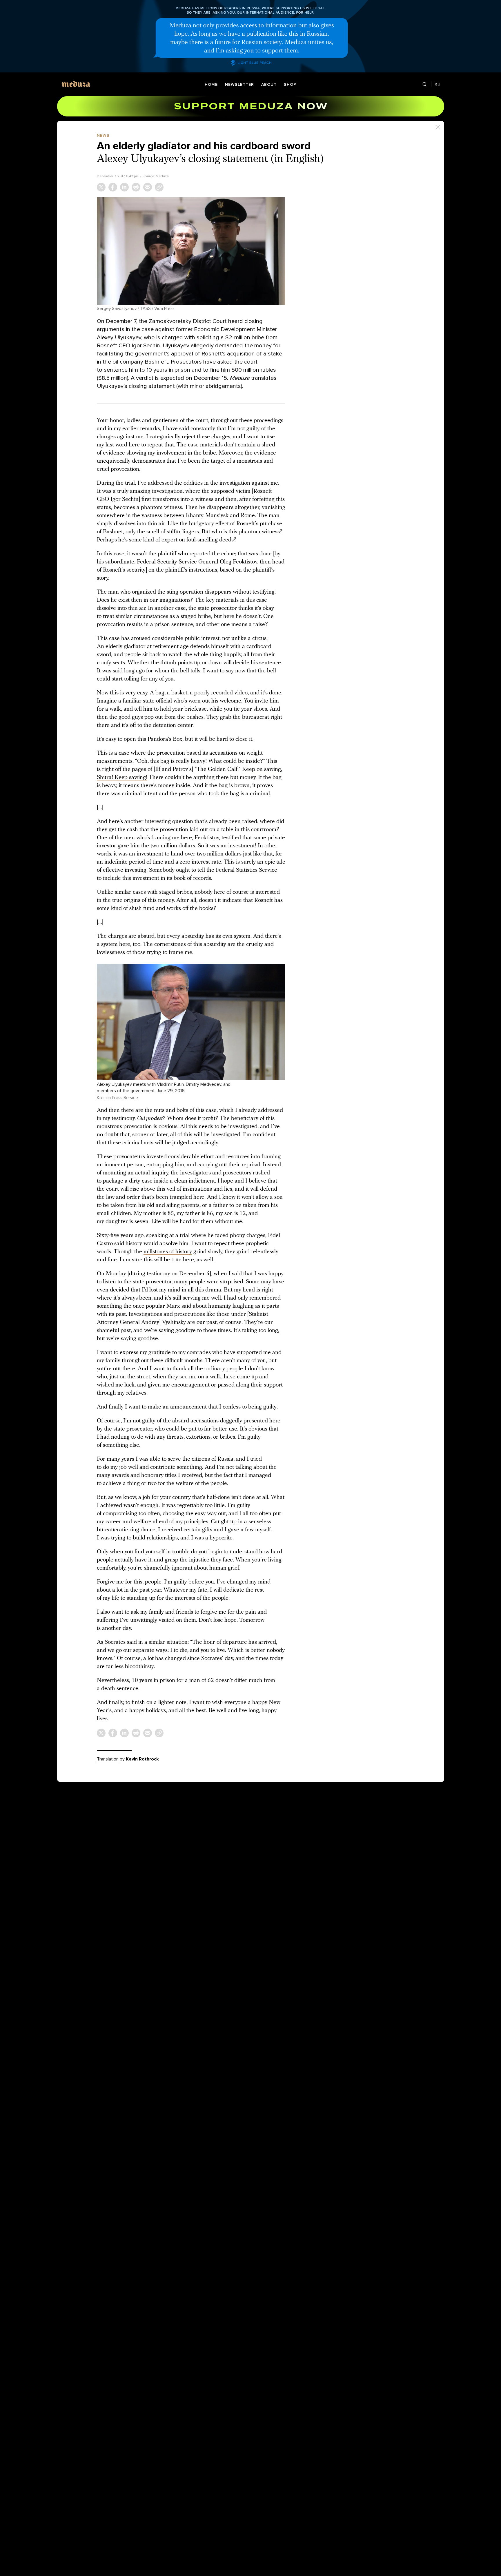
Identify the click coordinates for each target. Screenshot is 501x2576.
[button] (191, 251)
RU (438, 84)
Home (211, 84)
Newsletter (239, 84)
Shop (290, 84)
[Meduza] (76, 84)
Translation (108, 1759)
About (269, 84)
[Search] (425, 84)
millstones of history (168, 1252)
